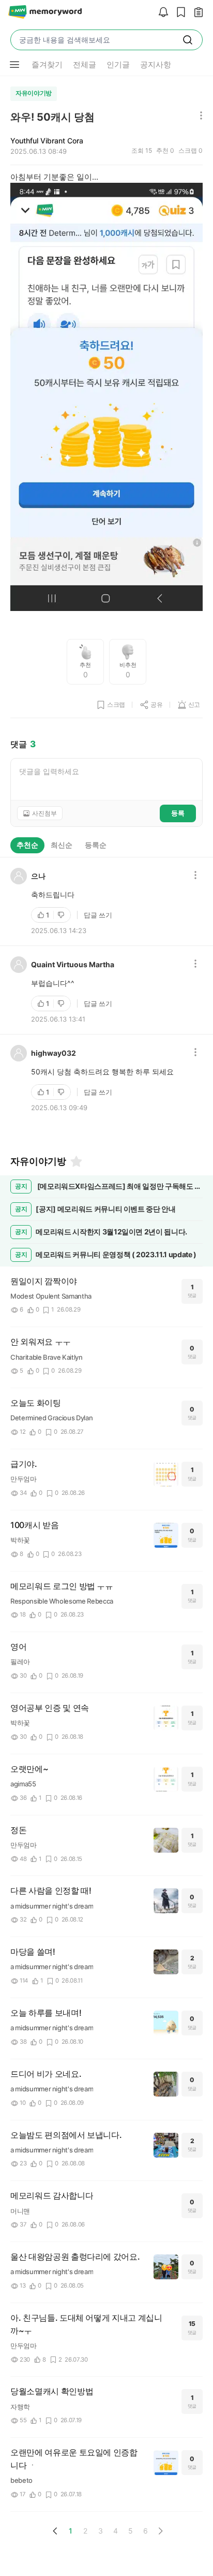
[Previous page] (55, 2531)
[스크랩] (178, 13)
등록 (178, 813)
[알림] (161, 13)
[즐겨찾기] (75, 1161)
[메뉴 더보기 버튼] (14, 65)
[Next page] (160, 2531)
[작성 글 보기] (196, 13)
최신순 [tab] (62, 845)
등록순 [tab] (96, 845)
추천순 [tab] (27, 845)
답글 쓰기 (98, 915)
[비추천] (62, 915)
